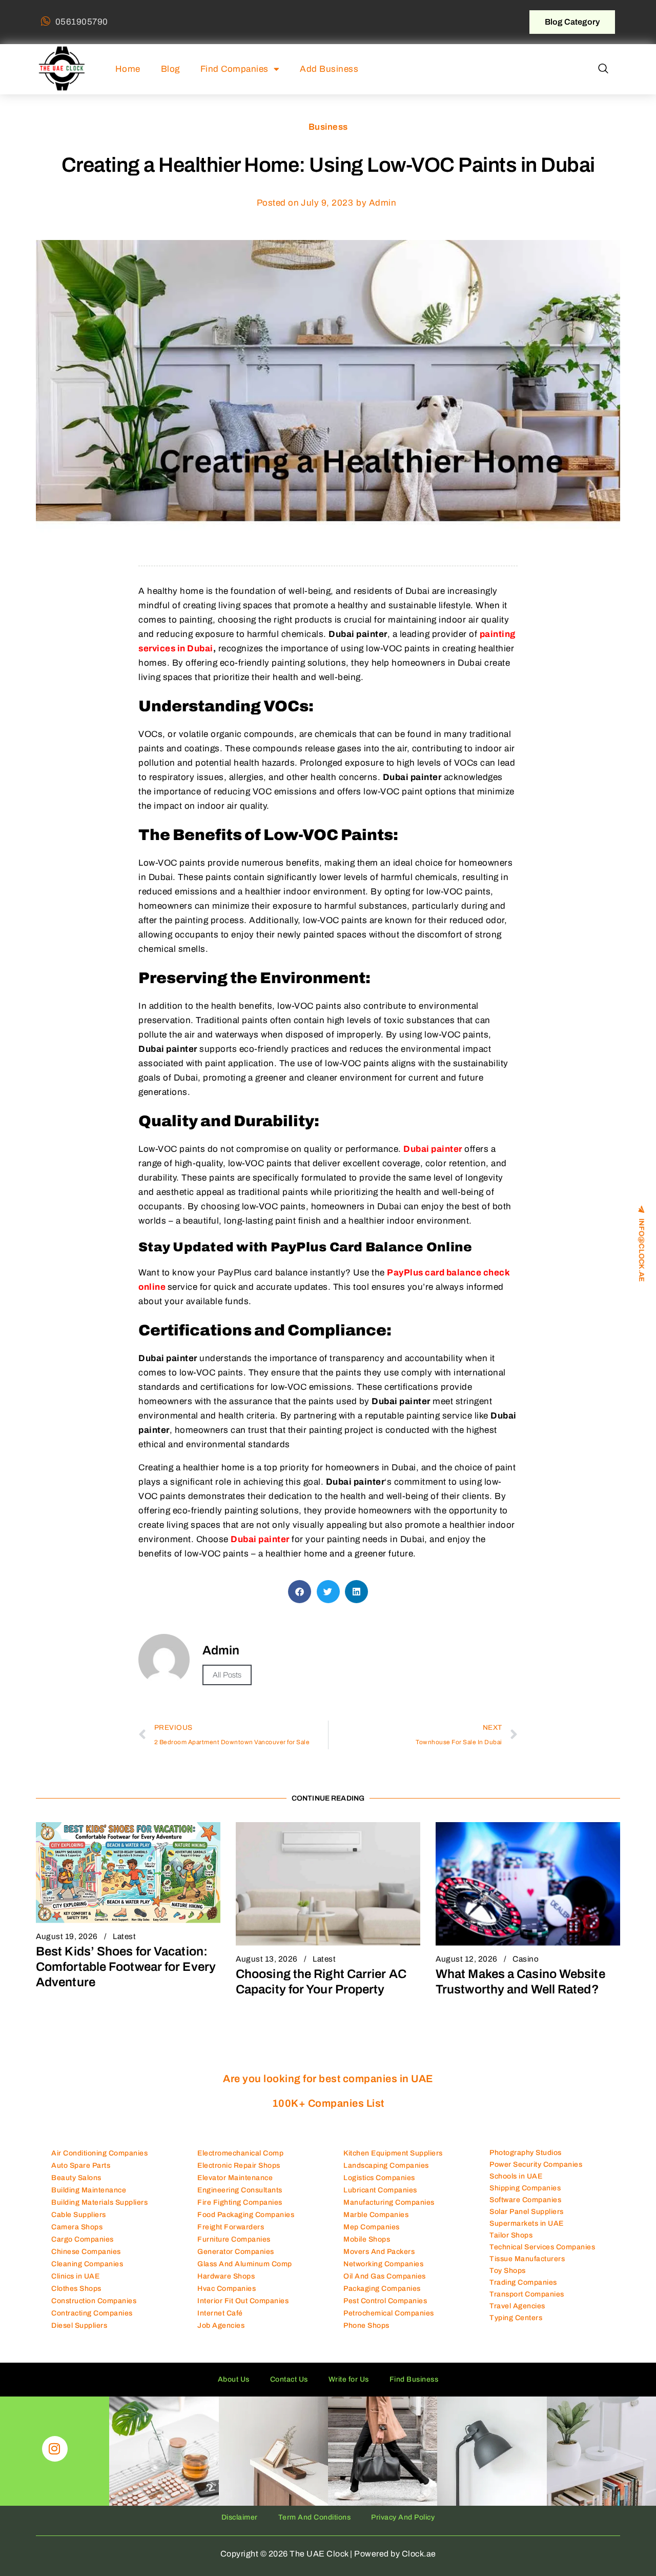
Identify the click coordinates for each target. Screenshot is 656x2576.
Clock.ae (419, 2554)
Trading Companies (523, 2282)
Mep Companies (372, 2227)
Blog (170, 69)
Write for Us (349, 2379)
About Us (234, 2379)
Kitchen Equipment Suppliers (393, 2153)
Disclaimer (240, 2517)
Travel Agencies (517, 2306)
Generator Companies (236, 2252)
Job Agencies (221, 2325)
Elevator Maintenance (235, 2178)
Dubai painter (433, 1149)
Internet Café (220, 2313)
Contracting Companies (92, 2313)
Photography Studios (526, 2153)
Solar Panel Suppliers (527, 2212)
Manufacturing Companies (389, 2202)
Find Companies (234, 69)
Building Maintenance (89, 2190)
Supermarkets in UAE (527, 2223)
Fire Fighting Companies (240, 2202)
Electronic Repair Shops (239, 2165)
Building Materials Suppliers (99, 2202)
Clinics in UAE (75, 2276)
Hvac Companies (227, 2289)
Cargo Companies (83, 2239)
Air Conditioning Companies (99, 2153)
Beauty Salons (76, 2178)
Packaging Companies (382, 2289)
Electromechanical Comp (240, 2153)
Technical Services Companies (542, 2247)
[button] (603, 69)
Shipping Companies (525, 2188)
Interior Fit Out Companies (243, 2301)
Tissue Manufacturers (527, 2259)
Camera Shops (77, 2227)
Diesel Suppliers (79, 2325)
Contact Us (289, 2379)
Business (328, 127)
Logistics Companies (379, 2178)
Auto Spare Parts (81, 2165)
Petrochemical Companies (389, 2313)
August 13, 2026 (267, 1959)
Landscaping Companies (386, 2165)
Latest (124, 1936)
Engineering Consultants (240, 2190)
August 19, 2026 (67, 1936)
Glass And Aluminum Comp (245, 2264)
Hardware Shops (226, 2276)
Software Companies (525, 2200)
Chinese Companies (86, 2252)
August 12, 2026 (467, 1959)
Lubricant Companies (380, 2190)
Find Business (414, 2379)
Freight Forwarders (231, 2227)
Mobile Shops (367, 2239)
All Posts (227, 1675)
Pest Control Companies (385, 2301)
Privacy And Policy (403, 2517)
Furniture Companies (234, 2239)
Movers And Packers (379, 2252)
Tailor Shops (511, 2235)
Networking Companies (383, 2264)
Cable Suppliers (79, 2215)
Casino (526, 1959)
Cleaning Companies (87, 2264)
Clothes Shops (76, 2289)
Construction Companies (94, 2301)
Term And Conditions (315, 2517)
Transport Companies (527, 2294)
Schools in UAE (516, 2176)
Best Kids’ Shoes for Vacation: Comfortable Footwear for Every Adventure (126, 1967)
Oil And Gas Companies (385, 2276)
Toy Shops (508, 2271)
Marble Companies (376, 2215)
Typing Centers (516, 2318)
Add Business (329, 69)
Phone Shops (366, 2325)
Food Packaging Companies (246, 2215)
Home (128, 69)
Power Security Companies (536, 2164)
